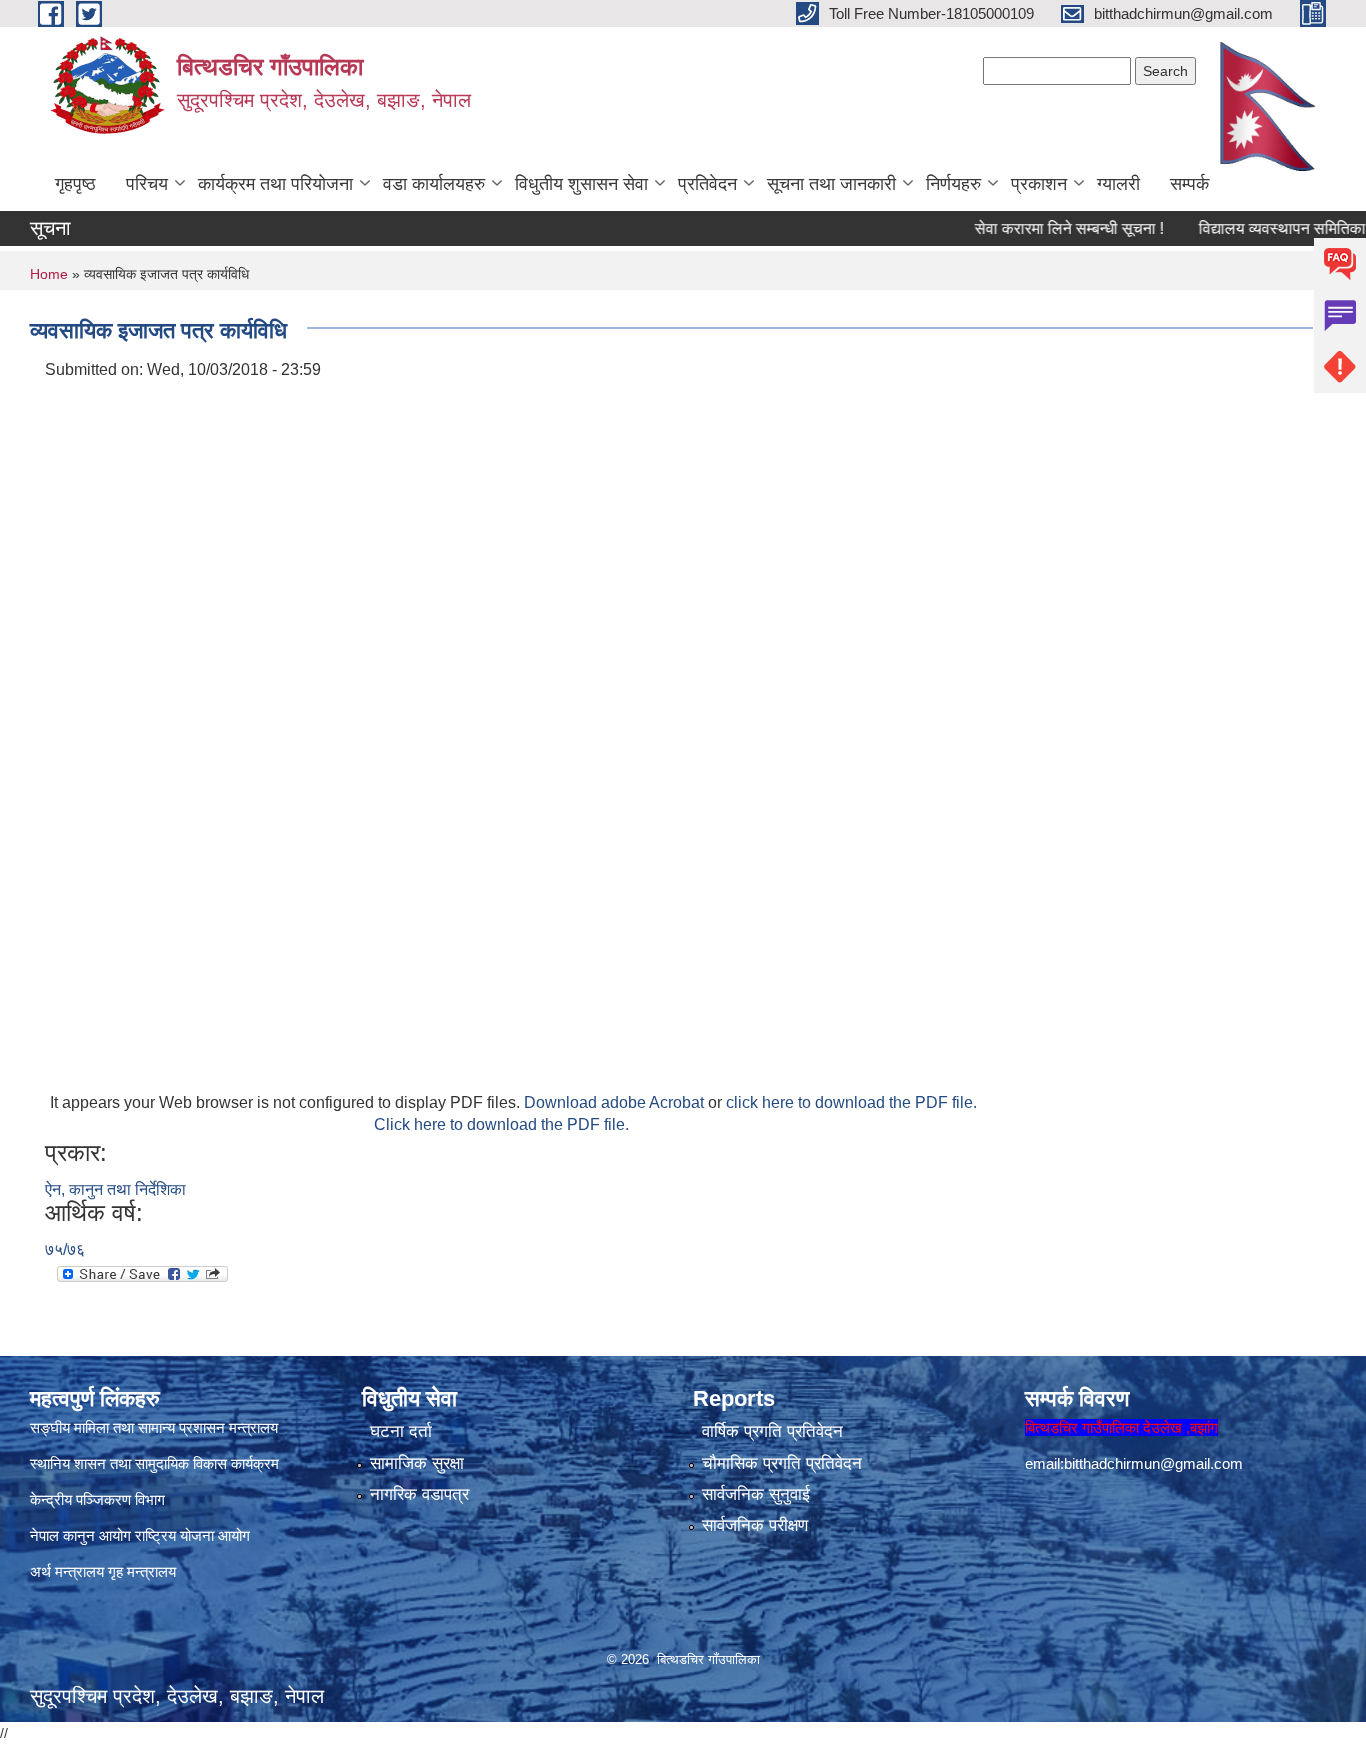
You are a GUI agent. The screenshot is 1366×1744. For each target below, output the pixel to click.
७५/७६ (65, 1249)
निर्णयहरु (953, 184)
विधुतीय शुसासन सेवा (581, 184)
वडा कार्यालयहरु (434, 184)
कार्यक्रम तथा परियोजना (275, 184)
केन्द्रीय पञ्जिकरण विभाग (97, 1499)
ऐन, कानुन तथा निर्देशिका (115, 1189)
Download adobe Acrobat (616, 1102)
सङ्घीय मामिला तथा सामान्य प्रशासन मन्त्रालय (154, 1427)
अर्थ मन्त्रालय (67, 1571)
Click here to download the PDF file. (501, 1124)
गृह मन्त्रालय (142, 1571)
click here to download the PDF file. (851, 1102)
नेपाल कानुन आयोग (80, 1535)
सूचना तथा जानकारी (831, 184)
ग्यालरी (1118, 184)
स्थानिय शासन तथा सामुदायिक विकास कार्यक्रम (154, 1463)
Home (49, 274)
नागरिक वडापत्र (419, 1494)
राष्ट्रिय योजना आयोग (192, 1535)
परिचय (147, 184)
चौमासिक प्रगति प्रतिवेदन (782, 1463)
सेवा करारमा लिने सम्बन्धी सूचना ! (1038, 228)
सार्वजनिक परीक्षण (755, 1525)
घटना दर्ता (401, 1431)
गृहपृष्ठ (75, 184)
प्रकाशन (1039, 184)
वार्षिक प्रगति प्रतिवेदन (772, 1431)
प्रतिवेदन (707, 184)
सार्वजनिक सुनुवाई (756, 1494)
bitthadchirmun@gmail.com (1153, 1463)
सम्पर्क (1189, 184)
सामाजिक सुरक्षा (417, 1463)
